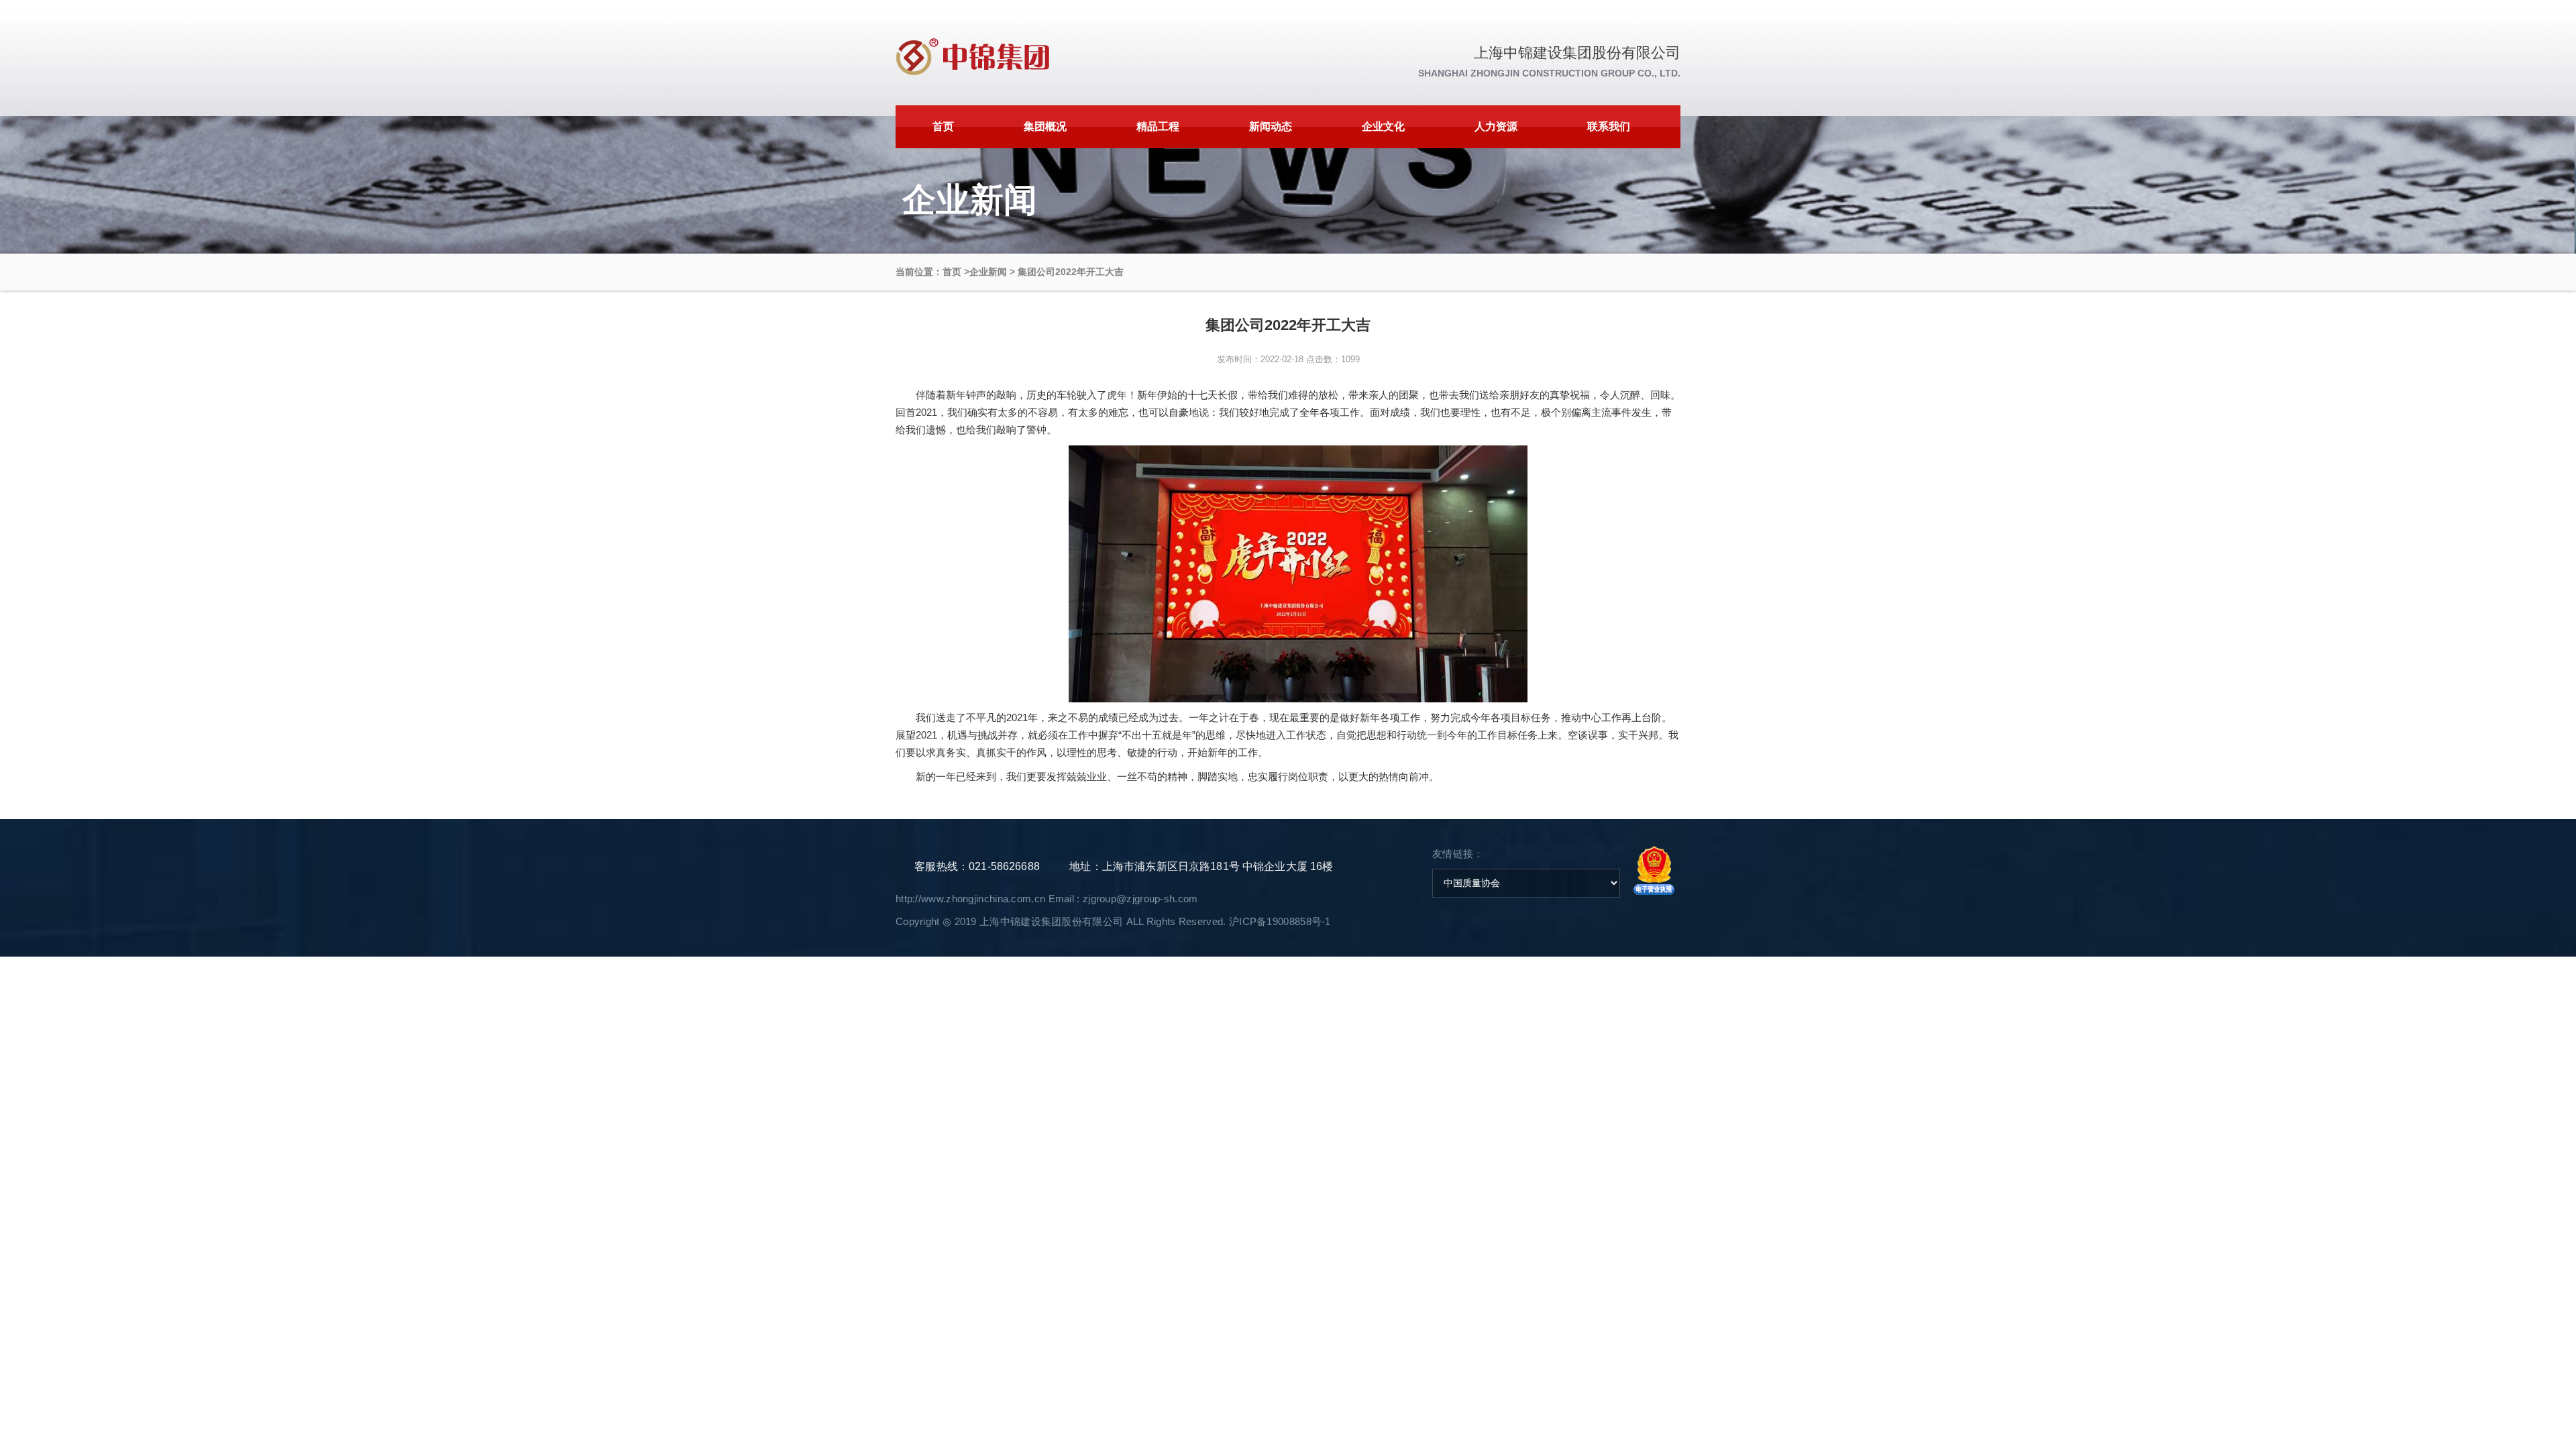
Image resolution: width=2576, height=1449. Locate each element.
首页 (943, 126)
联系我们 (1609, 126)
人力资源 (1496, 126)
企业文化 (1383, 126)
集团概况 (1045, 126)
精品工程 (1158, 126)
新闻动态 (1271, 126)
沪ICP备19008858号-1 (1280, 921)
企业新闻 (988, 272)
